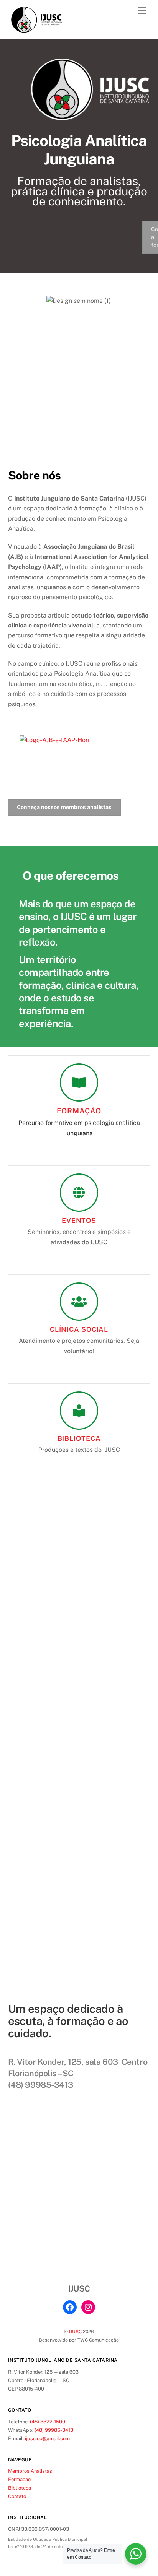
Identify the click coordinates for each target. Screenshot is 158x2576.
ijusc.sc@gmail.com (47, 2439)
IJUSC (75, 2331)
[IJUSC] (37, 29)
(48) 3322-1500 (48, 2422)
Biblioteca (79, 1438)
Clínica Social (79, 1329)
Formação (79, 1111)
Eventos (79, 1220)
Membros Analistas (30, 2471)
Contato (17, 2496)
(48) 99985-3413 (54, 2430)
